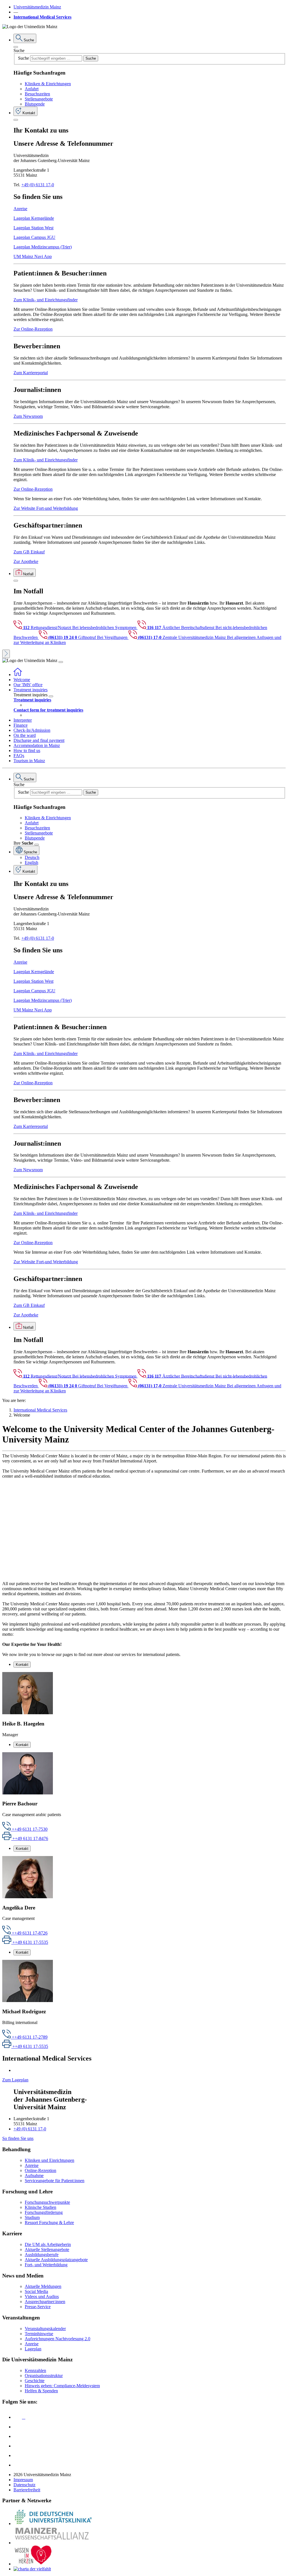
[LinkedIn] (18, 2427)
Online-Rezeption (40, 2170)
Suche (19, 51)
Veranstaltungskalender (45, 2329)
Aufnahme (34, 2176)
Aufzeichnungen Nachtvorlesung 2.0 (58, 2339)
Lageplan (33, 2349)
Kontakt (22, 1665)
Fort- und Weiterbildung (46, 2265)
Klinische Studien (40, 2207)
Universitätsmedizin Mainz (37, 7)
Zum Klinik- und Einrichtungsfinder (46, 300)
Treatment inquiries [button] (31, 690)
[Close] (16, 47)
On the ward (25, 735)
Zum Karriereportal (31, 373)
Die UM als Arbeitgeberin (48, 2244)
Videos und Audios (42, 2296)
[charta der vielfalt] (32, 2569)
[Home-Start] (18, 675)
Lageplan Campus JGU (34, 237)
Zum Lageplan (15, 2080)
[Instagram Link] (18, 2446)
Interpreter (23, 720)
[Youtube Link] (19, 2436)
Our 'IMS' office (28, 685)
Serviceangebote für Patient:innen (55, 2181)
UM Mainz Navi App (33, 256)
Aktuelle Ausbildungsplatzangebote (56, 2260)
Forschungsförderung (44, 2212)
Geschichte (35, 2381)
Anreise (20, 209)
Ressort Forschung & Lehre (49, 2222)
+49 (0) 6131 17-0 (38, 185)
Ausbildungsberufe (42, 2255)
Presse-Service (38, 2307)
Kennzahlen (35, 2370)
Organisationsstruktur (44, 2376)
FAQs (19, 756)
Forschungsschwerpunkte (47, 2202)
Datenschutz (24, 2485)
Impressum (23, 2480)
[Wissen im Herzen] (33, 2564)
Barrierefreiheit (27, 2490)
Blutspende (35, 104)
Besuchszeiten (37, 94)
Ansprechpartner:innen (45, 2302)
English (31, 862)
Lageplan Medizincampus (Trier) (43, 247)
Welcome (22, 680)
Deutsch (32, 857)
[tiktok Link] (18, 2465)
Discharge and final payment (39, 740)
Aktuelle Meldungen (43, 2286)
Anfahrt (32, 89)
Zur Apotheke (26, 561)
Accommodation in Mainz (37, 745)
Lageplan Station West (33, 228)
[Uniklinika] (53, 2524)
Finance (21, 725)
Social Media (36, 2291)
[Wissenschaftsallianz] (53, 2543)
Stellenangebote (39, 99)
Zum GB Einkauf (29, 552)
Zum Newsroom (28, 416)
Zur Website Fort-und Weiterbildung (46, 508)
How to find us (27, 750)
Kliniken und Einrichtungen (49, 2160)
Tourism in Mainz (29, 761)
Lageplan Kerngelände (34, 218)
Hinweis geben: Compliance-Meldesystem (62, 2386)
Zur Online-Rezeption (33, 329)
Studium (32, 2217)
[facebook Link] (18, 2455)
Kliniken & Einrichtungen (48, 84)
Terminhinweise (39, 2334)
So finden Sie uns (18, 2138)
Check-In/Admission (32, 730)
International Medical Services (42, 17)
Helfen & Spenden (41, 2391)
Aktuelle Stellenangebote (47, 2249)
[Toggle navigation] (61, 662)
